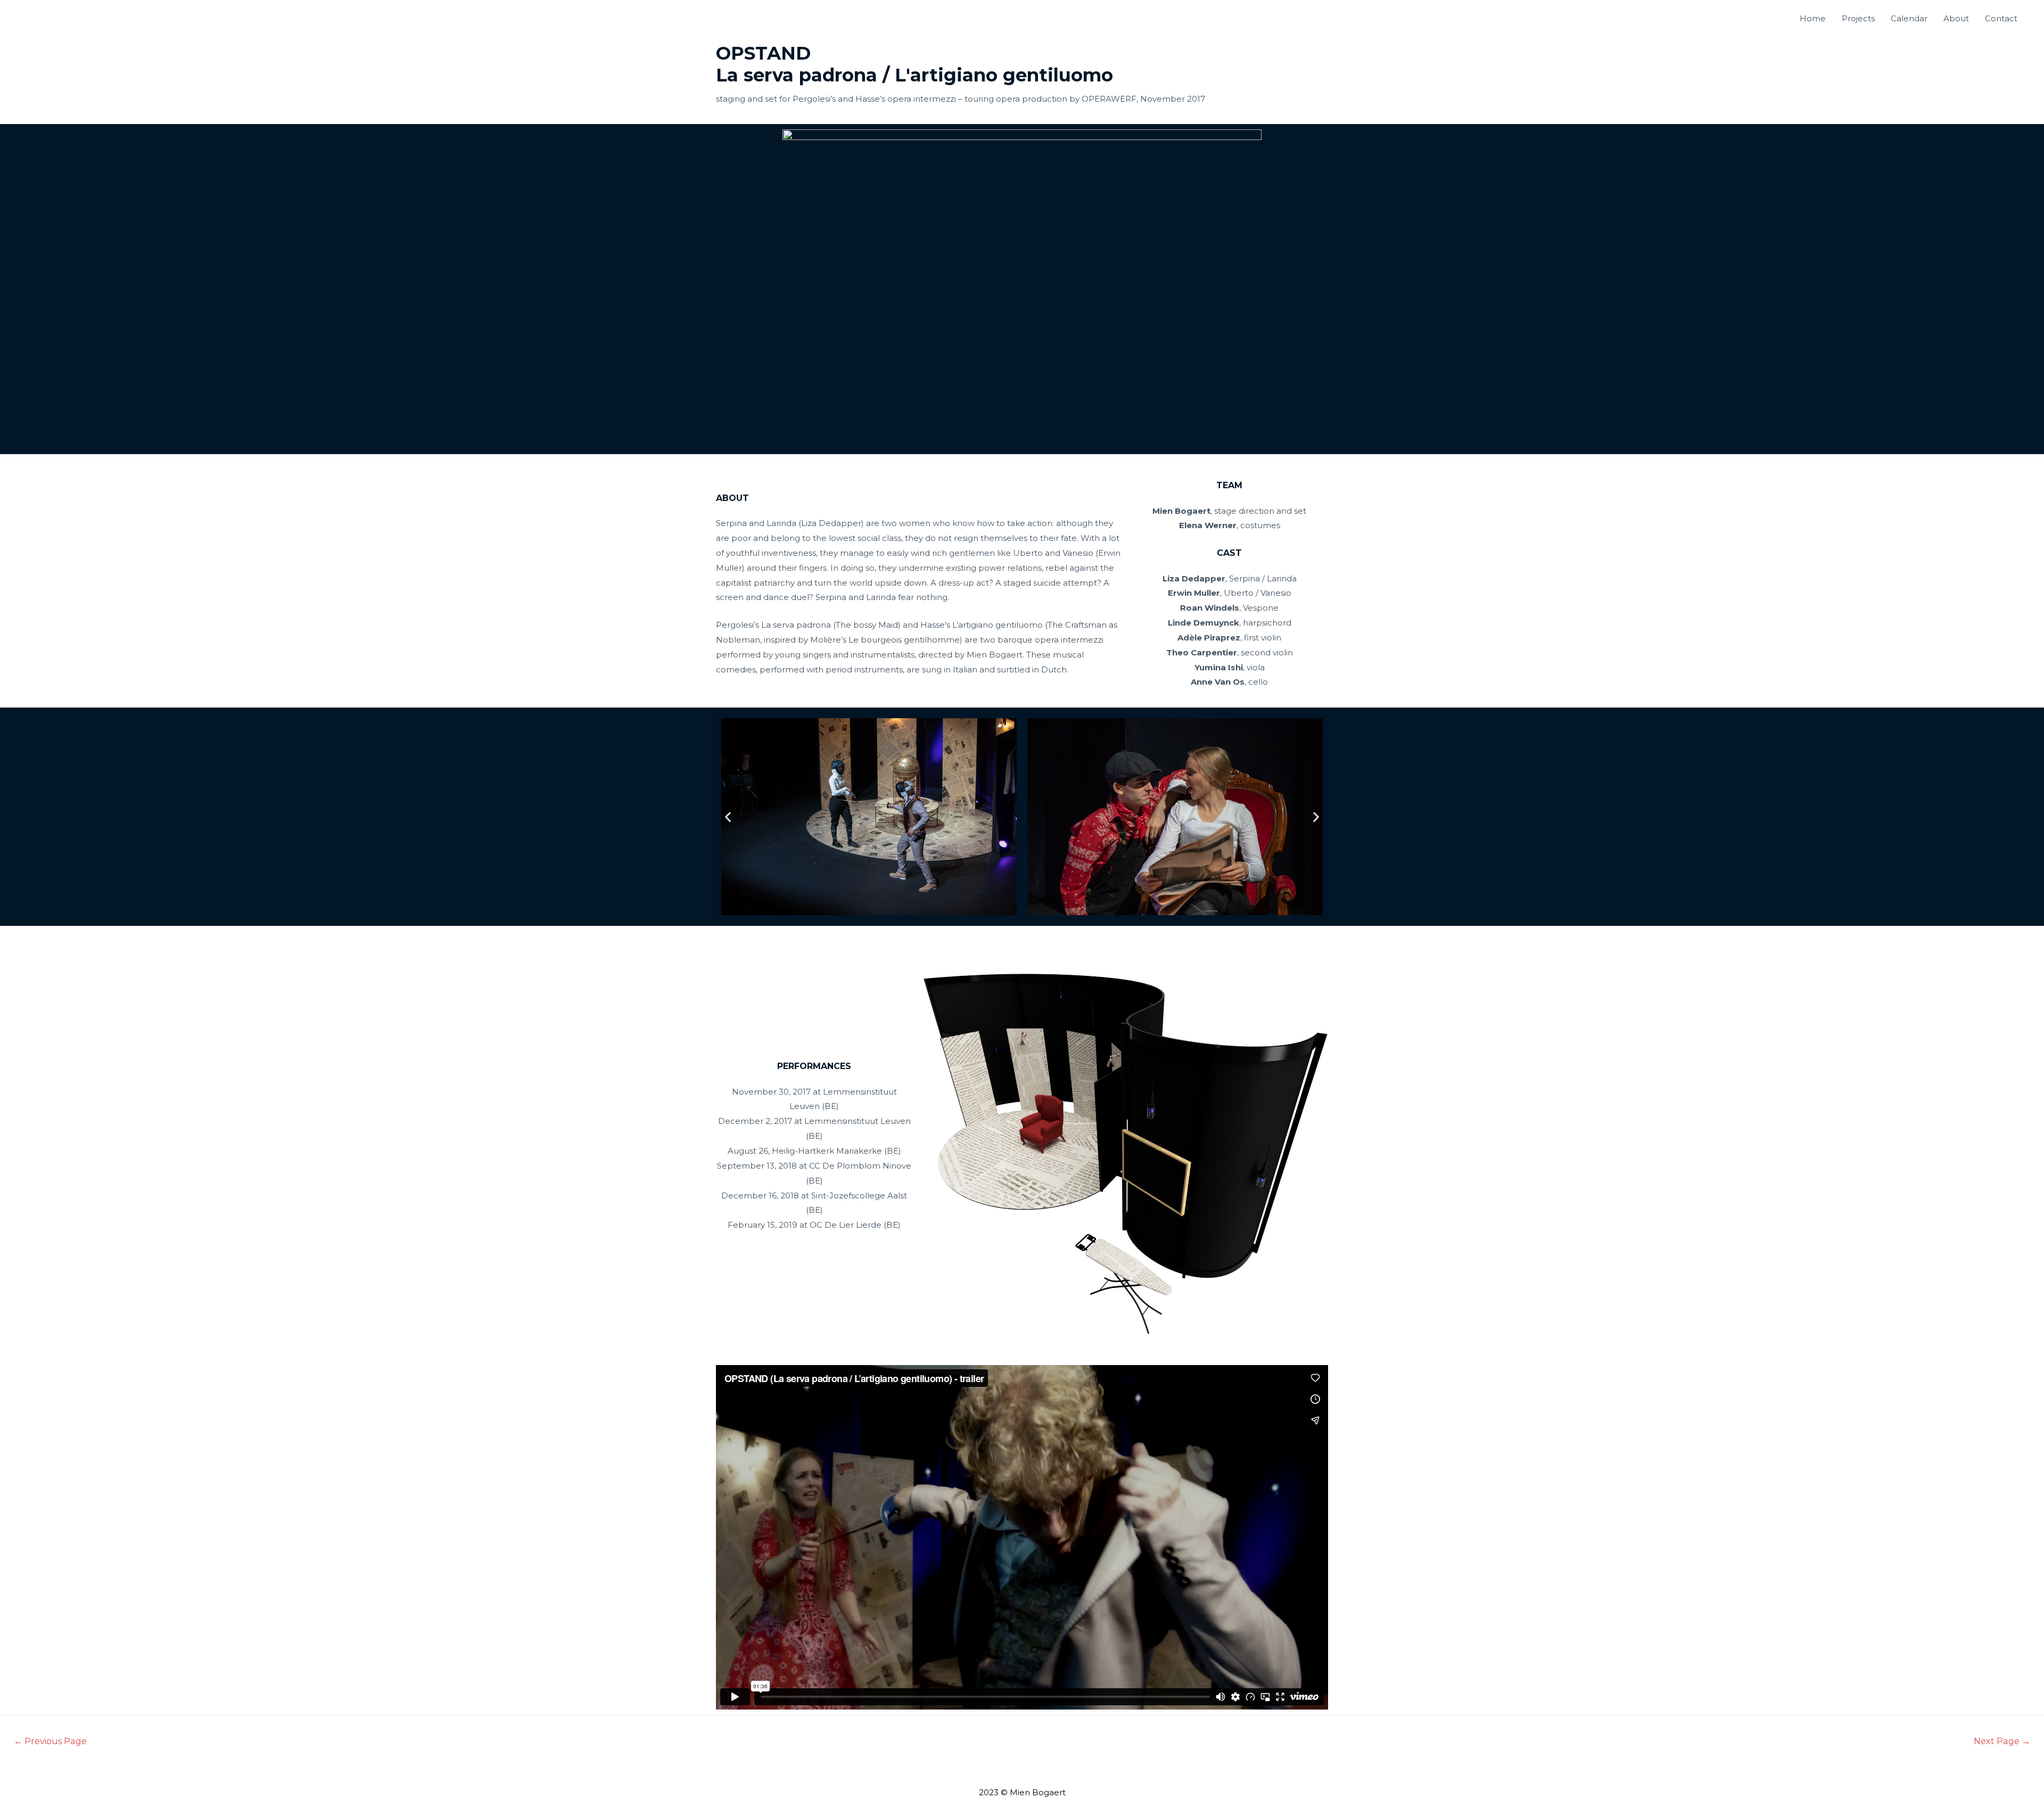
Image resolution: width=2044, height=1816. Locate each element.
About (1956, 18)
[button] (728, 817)
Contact (2001, 18)
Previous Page (50, 1741)
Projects (1858, 18)
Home (1813, 18)
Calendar (1909, 18)
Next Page (2002, 1741)
